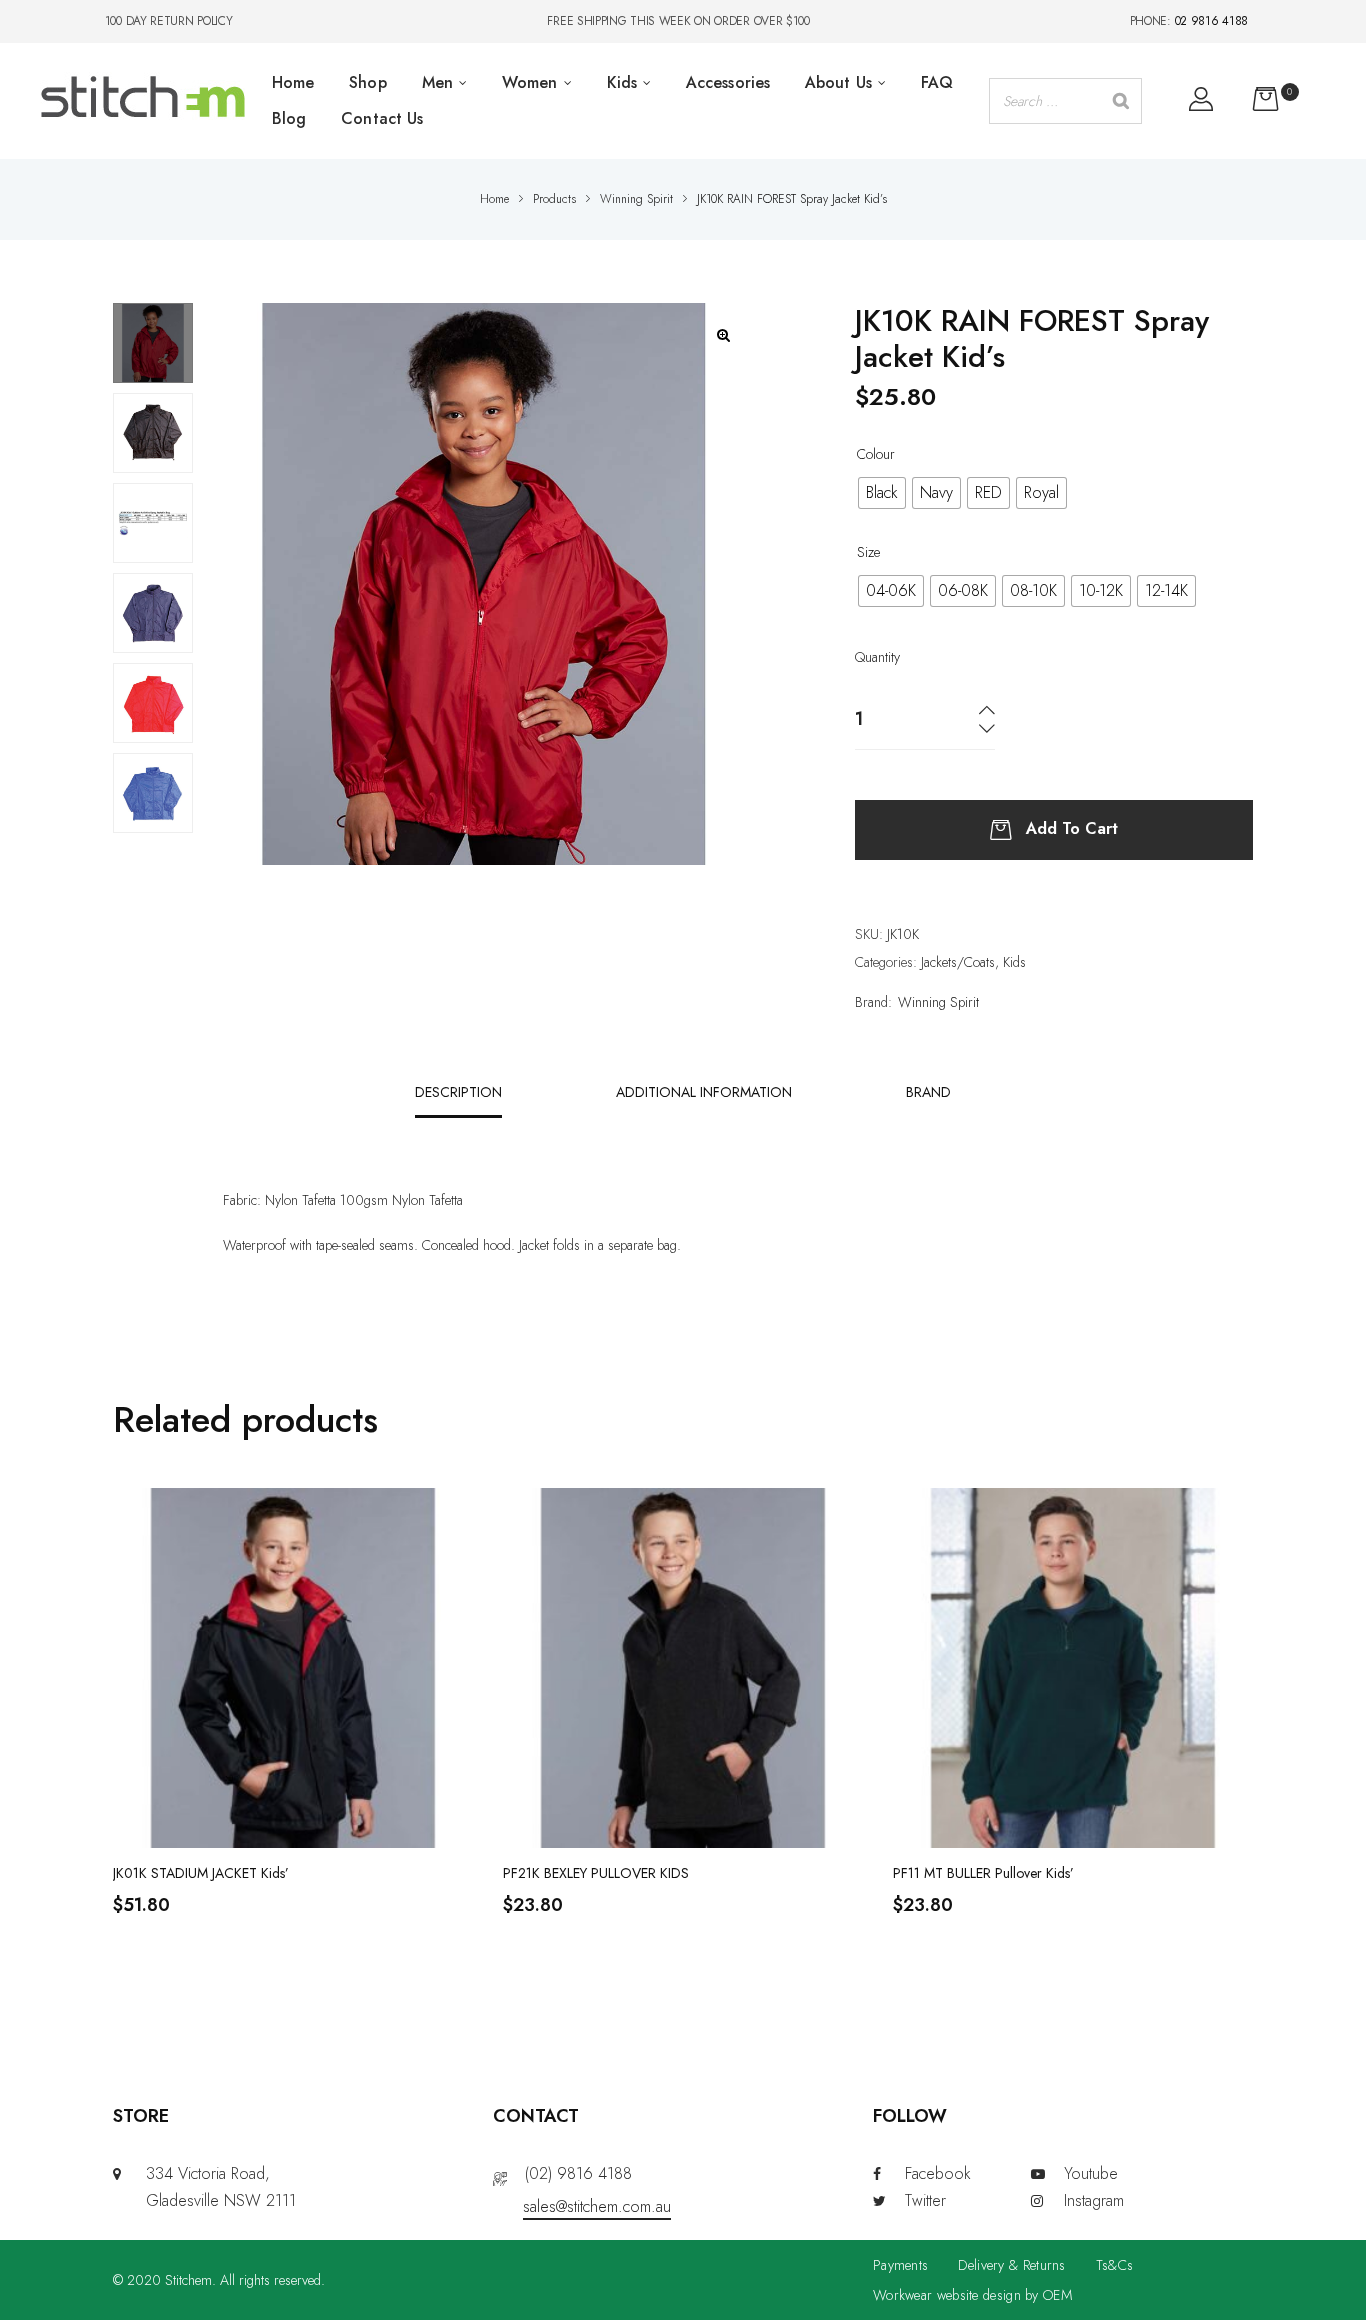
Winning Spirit (938, 1002)
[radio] (882, 493)
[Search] (1121, 101)
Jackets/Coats (958, 962)
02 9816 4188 (1211, 21)
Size (868, 552)
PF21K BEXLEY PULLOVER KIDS (596, 1873)
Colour (876, 454)
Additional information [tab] (704, 1092)
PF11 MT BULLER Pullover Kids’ (983, 1873)
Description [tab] (458, 1092)
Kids (1014, 962)
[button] (723, 335)
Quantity (877, 657)
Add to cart (1072, 827)
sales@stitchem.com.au (597, 2206)
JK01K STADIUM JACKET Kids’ (201, 1873)
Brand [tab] (928, 1092)
